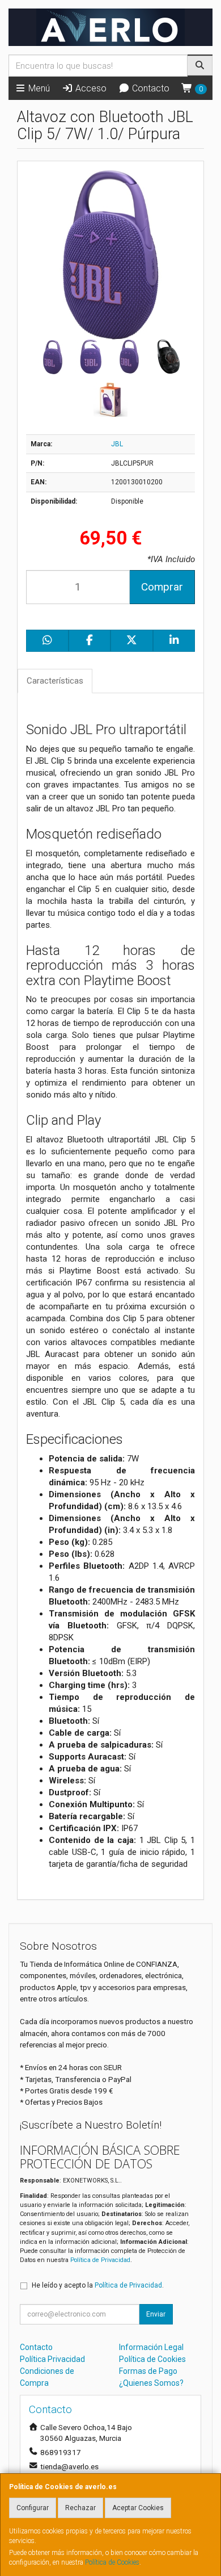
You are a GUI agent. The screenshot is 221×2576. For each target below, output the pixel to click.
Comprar (162, 587)
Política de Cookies (112, 2562)
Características (55, 681)
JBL (117, 444)
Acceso (90, 88)
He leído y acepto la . (98, 2285)
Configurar (33, 2508)
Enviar (156, 2314)
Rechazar (80, 2508)
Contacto (150, 88)
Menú (38, 88)
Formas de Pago (148, 2371)
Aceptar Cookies (138, 2508)
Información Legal (151, 2347)
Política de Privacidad (100, 2260)
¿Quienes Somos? (151, 2383)
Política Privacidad (52, 2359)
